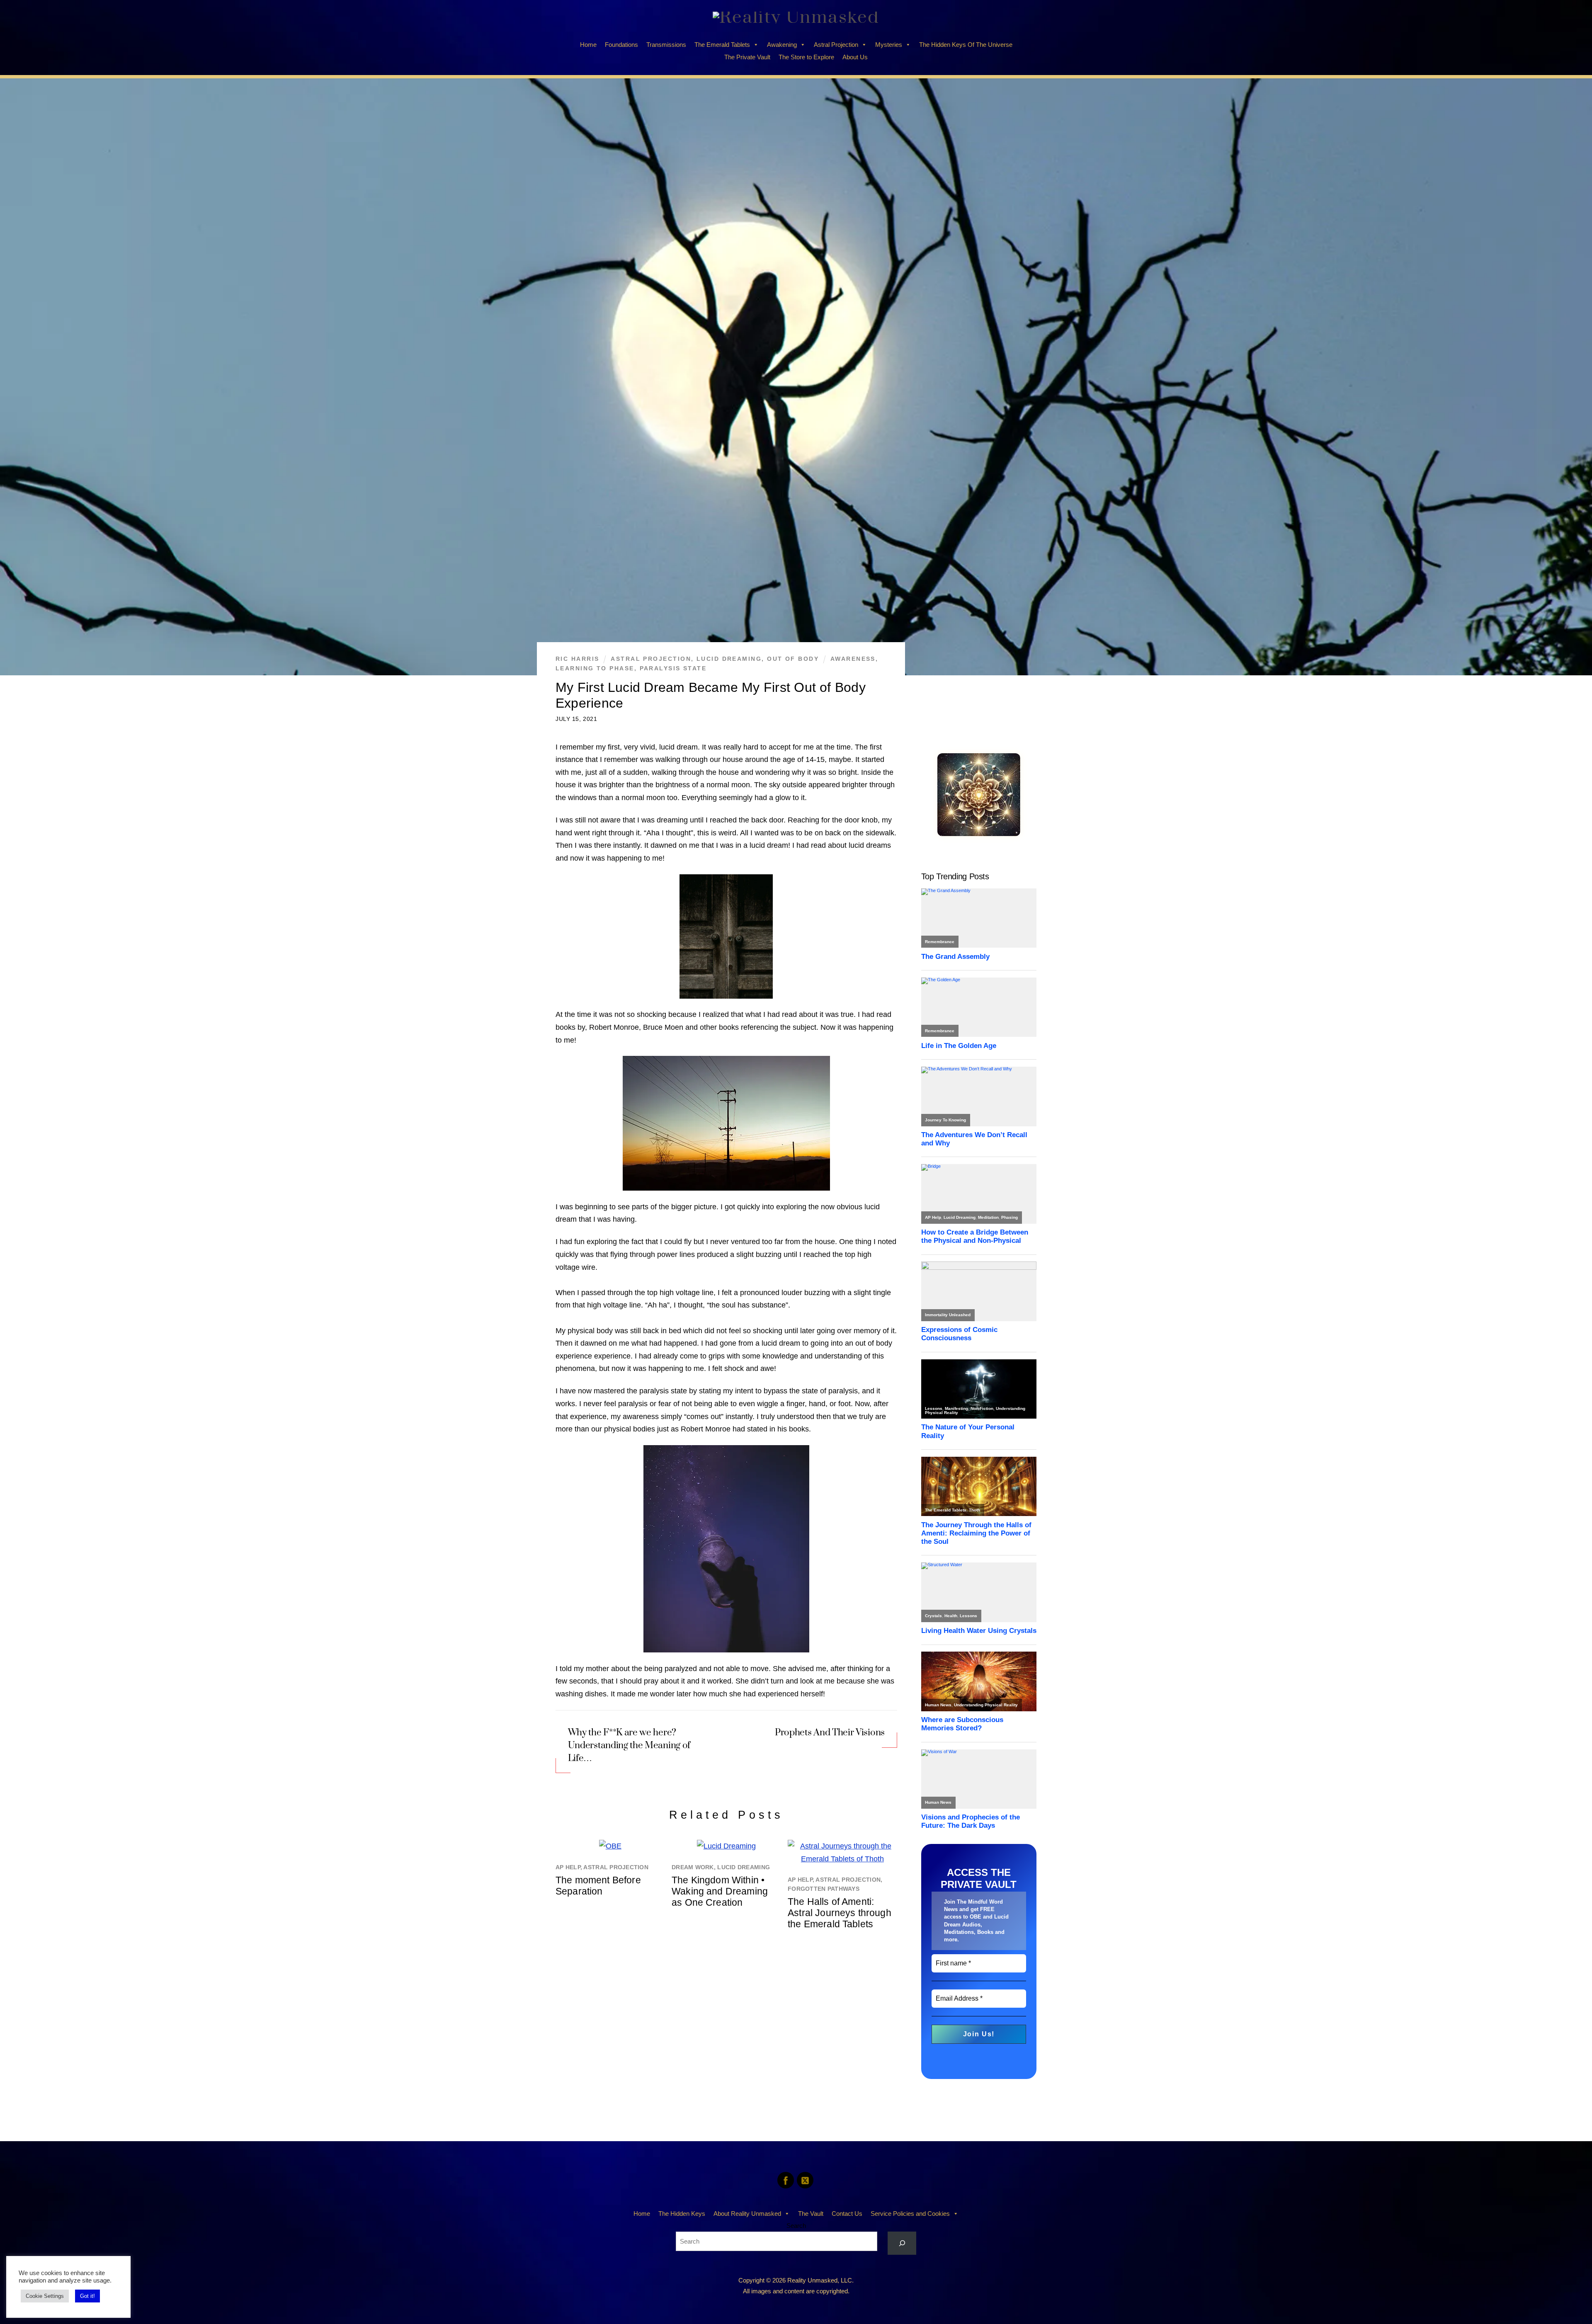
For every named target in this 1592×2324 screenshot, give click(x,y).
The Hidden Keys (682, 2214)
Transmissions (666, 45)
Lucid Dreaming (729, 659)
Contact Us (847, 2214)
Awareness (853, 659)
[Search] (902, 2243)
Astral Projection (836, 45)
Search (796, 2226)
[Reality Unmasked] (796, 17)
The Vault (811, 2214)
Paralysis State (673, 668)
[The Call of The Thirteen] (979, 834)
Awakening (782, 45)
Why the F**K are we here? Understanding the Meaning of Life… (629, 1745)
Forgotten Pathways (824, 1889)
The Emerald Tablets (722, 45)
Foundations (621, 45)
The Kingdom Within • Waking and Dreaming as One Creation (720, 1891)
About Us (855, 57)
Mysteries (889, 45)
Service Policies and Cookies (910, 2214)
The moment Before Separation (598, 1886)
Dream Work (693, 1867)
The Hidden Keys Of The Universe (966, 45)
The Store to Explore (806, 57)
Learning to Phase (595, 668)
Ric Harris (577, 659)
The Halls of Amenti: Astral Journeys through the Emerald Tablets (840, 1913)
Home (588, 45)
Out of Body (793, 659)
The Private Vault (747, 57)
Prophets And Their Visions (829, 1732)
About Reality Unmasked (747, 2214)
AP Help (568, 1867)
